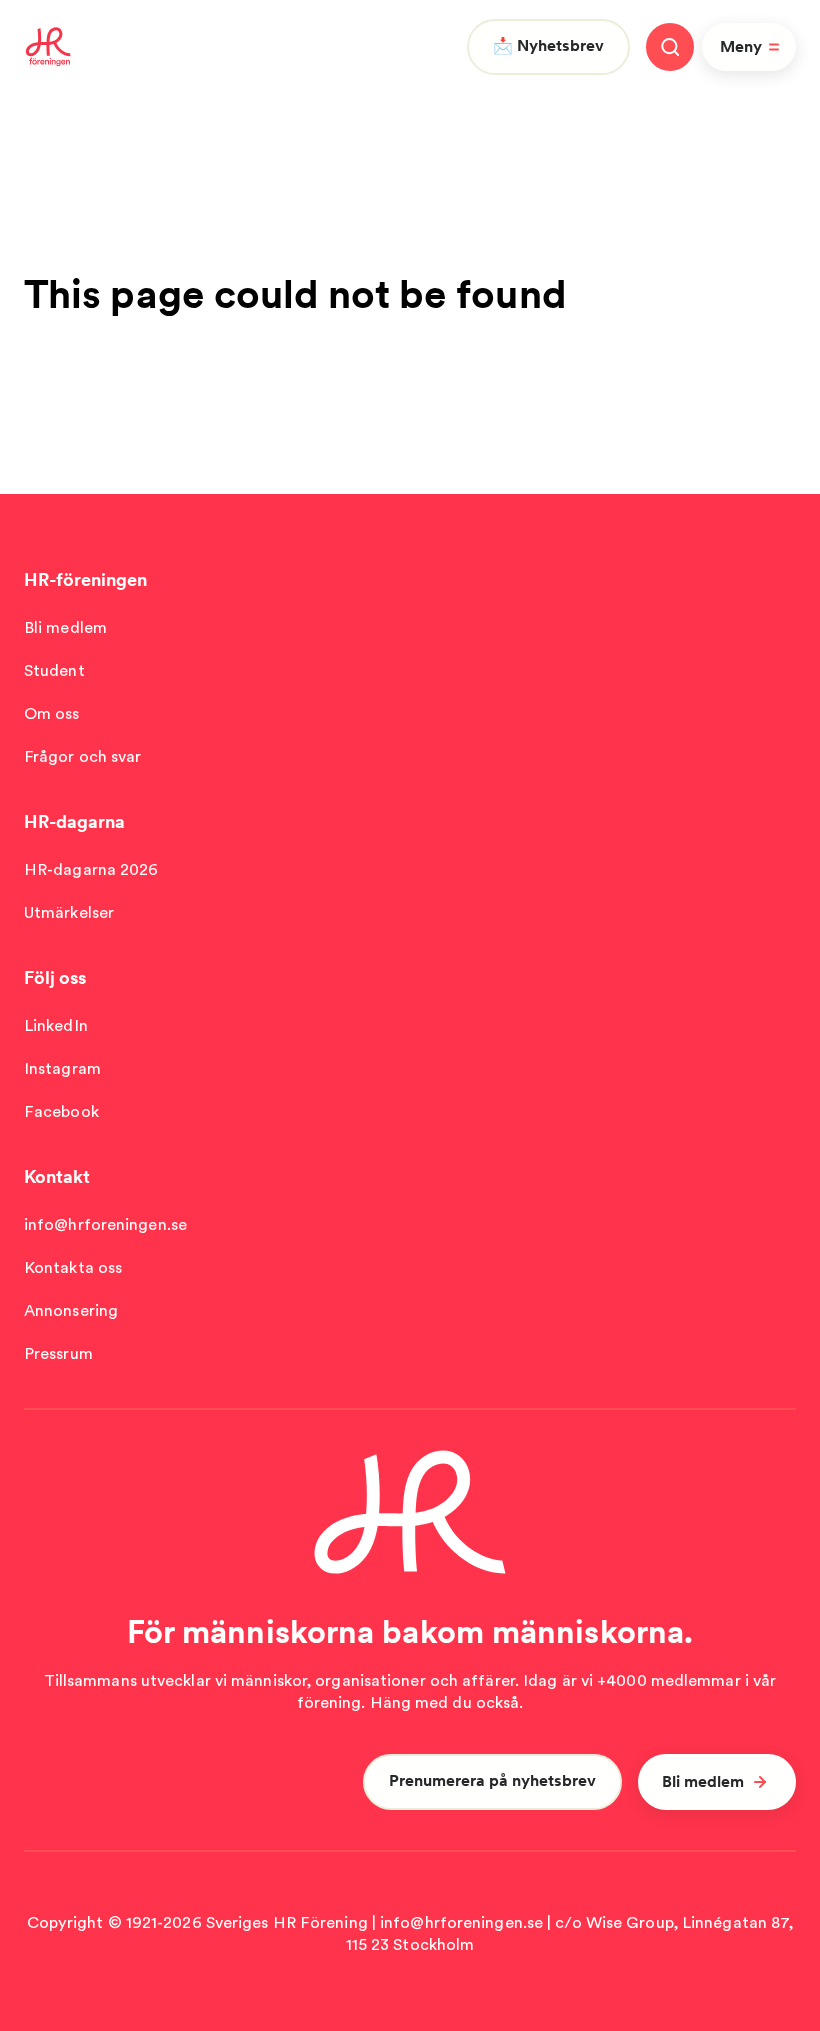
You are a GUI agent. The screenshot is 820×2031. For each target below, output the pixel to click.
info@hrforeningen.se (105, 1224)
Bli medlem (65, 627)
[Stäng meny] (670, 47)
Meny (741, 46)
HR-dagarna (74, 821)
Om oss (52, 713)
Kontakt (57, 1176)
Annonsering (71, 1310)
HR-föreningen (85, 579)
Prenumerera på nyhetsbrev (492, 1780)
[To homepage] (48, 47)
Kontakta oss (73, 1267)
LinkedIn (56, 1025)
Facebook (61, 1111)
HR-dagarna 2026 (91, 869)
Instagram (62, 1068)
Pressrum (58, 1353)
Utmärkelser (69, 912)
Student (54, 670)
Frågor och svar (83, 756)
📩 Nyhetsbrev (548, 45)
